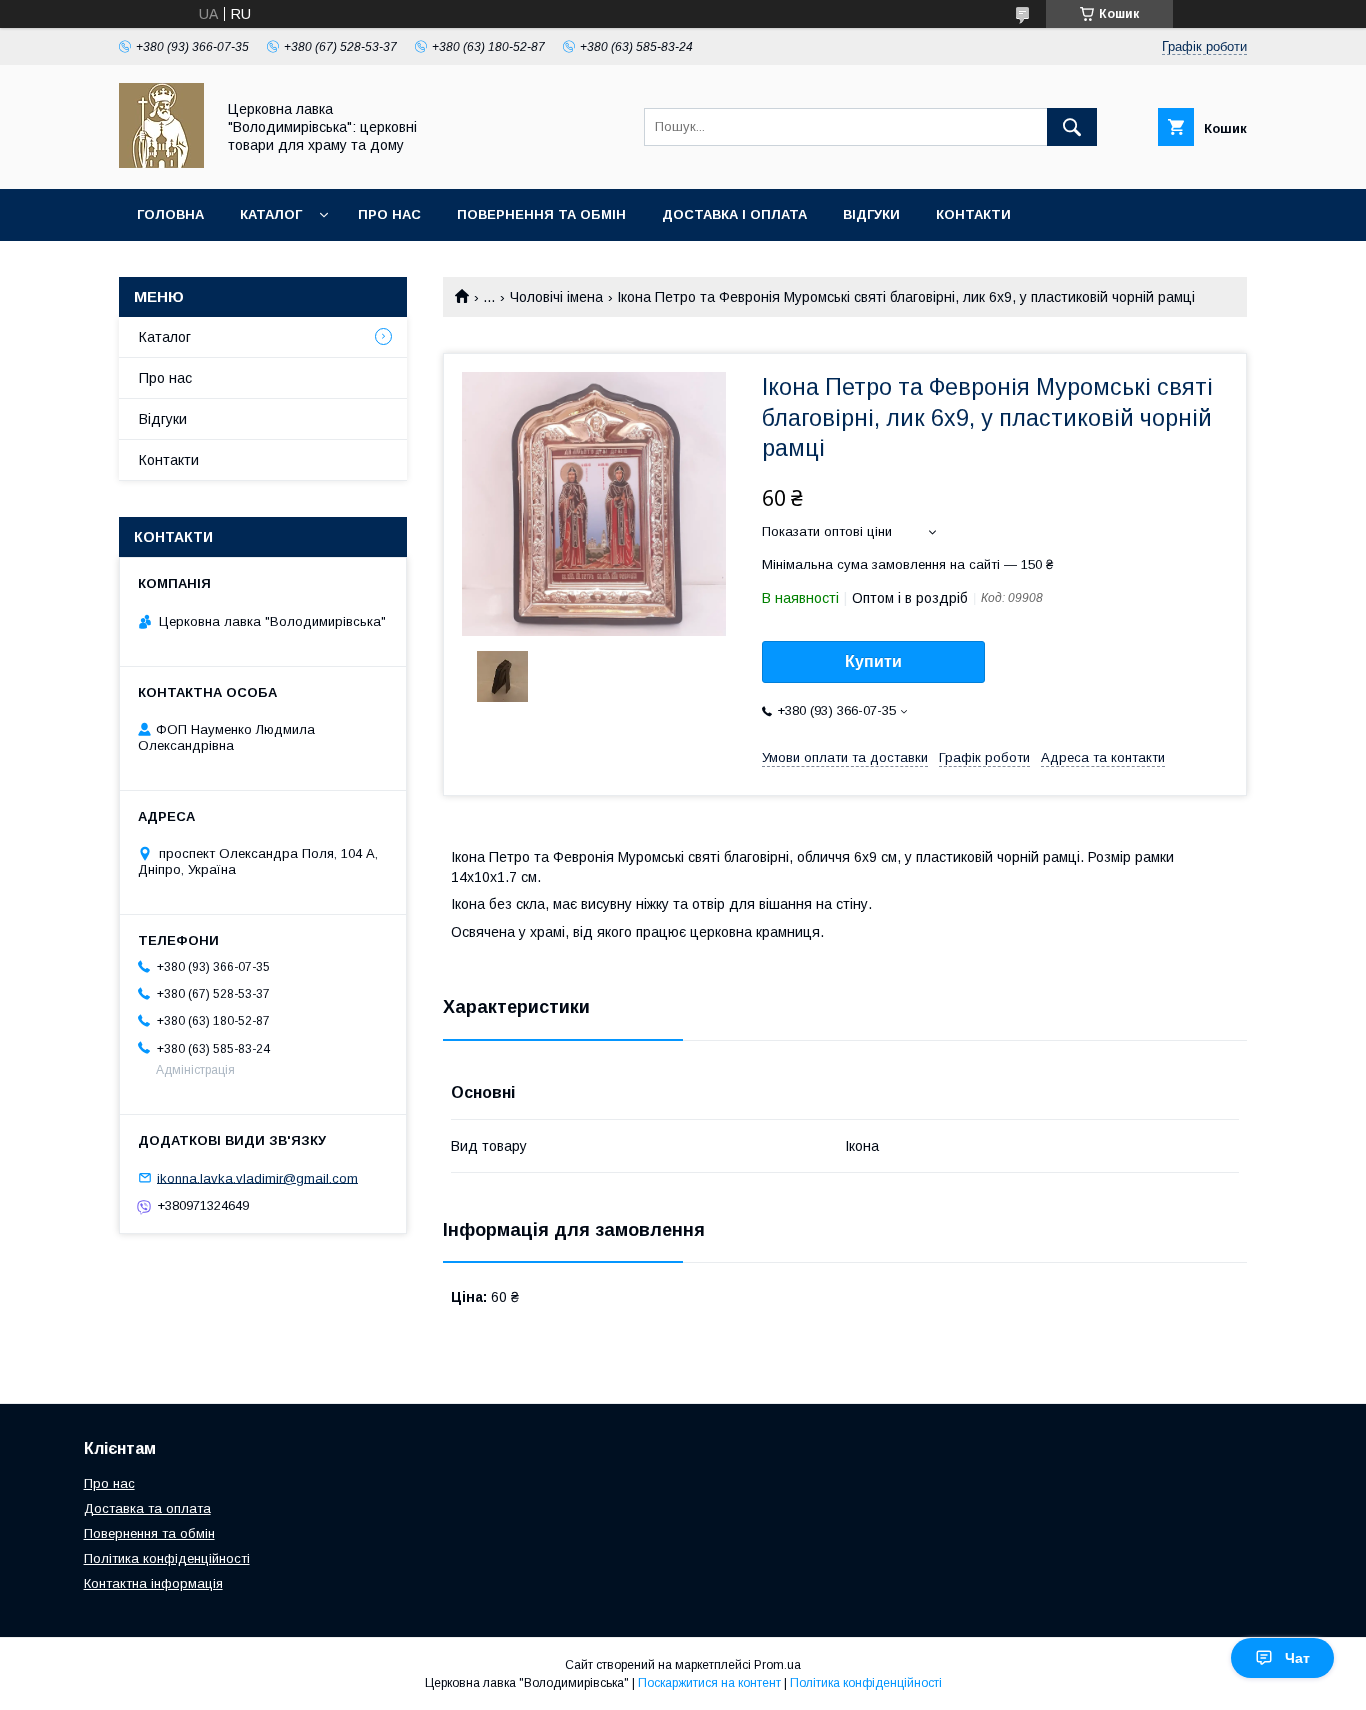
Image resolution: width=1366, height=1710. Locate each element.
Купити (873, 661)
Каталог (271, 214)
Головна (170, 214)
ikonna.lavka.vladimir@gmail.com (257, 1177)
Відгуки (871, 214)
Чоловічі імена (556, 297)
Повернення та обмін (541, 214)
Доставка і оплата (734, 214)
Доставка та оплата (147, 1508)
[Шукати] (1072, 127)
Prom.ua (777, 1665)
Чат (1297, 1658)
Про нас (389, 214)
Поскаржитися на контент (709, 1683)
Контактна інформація (153, 1583)
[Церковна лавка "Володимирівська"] (161, 163)
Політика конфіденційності (167, 1558)
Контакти (973, 214)
